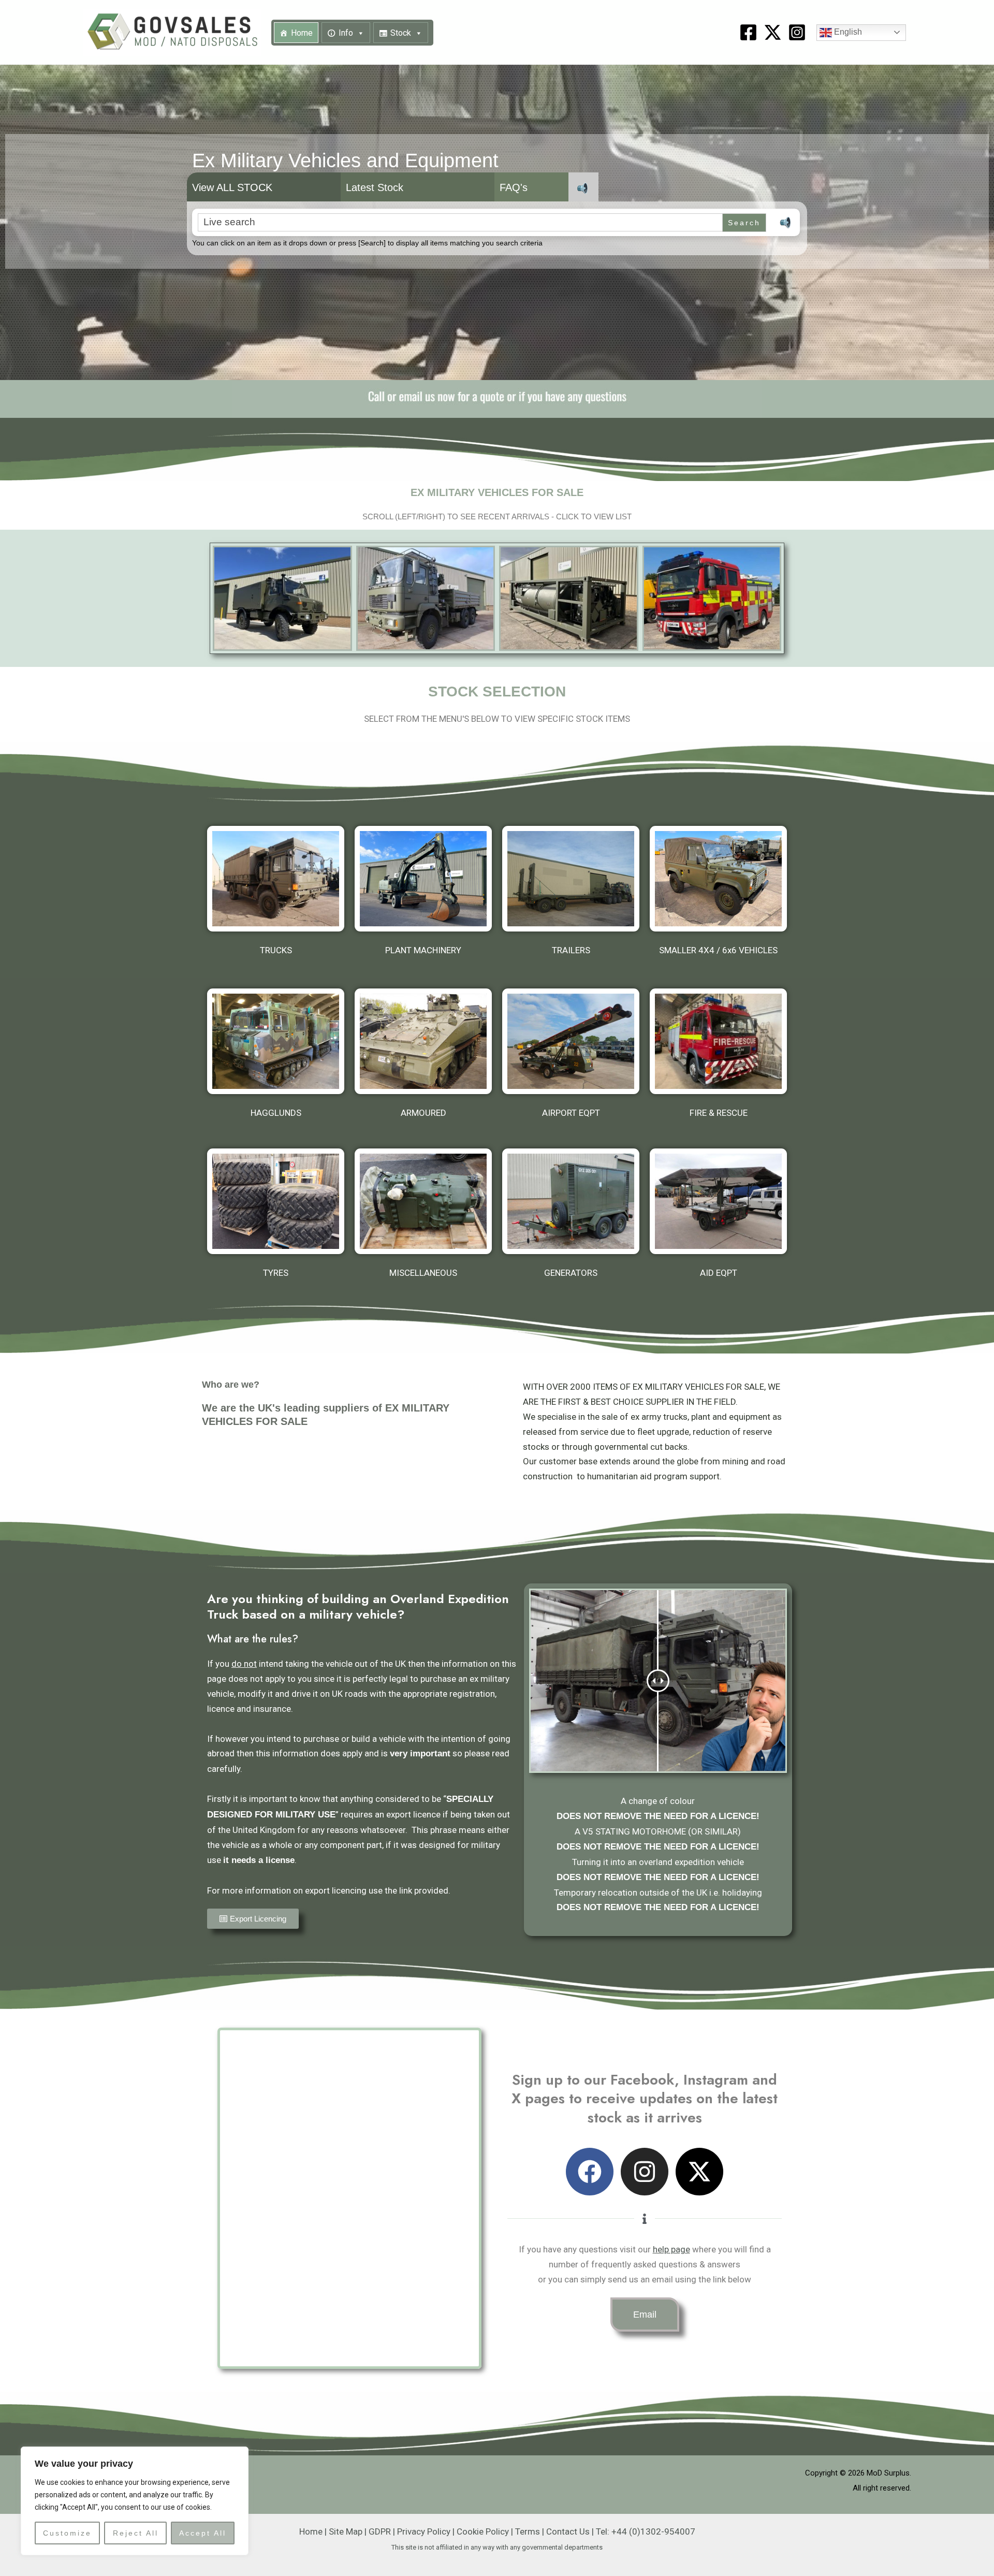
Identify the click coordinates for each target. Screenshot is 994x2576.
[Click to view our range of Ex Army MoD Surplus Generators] (571, 1201)
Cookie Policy (483, 2531)
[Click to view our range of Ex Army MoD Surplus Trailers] (571, 879)
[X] (773, 32)
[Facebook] (748, 32)
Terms (528, 2531)
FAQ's (514, 187)
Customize (67, 2533)
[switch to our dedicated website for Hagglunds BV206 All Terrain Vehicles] (276, 1041)
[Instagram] (797, 32)
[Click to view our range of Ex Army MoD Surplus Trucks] (276, 879)
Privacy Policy (424, 2531)
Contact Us (568, 2531)
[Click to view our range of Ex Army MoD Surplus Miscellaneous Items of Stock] (423, 1201)
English (847, 32)
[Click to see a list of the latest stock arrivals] (282, 598)
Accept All (203, 2533)
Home (302, 33)
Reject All (136, 2533)
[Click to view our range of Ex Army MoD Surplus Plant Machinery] (423, 879)
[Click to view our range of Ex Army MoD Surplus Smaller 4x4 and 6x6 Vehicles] (718, 879)
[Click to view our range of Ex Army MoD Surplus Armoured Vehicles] (423, 1041)
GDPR (380, 2531)
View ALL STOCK (232, 187)
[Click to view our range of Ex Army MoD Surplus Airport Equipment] (571, 1041)
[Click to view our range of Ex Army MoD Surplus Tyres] (276, 1201)
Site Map (346, 2531)
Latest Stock (375, 187)
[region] (135, 2501)
